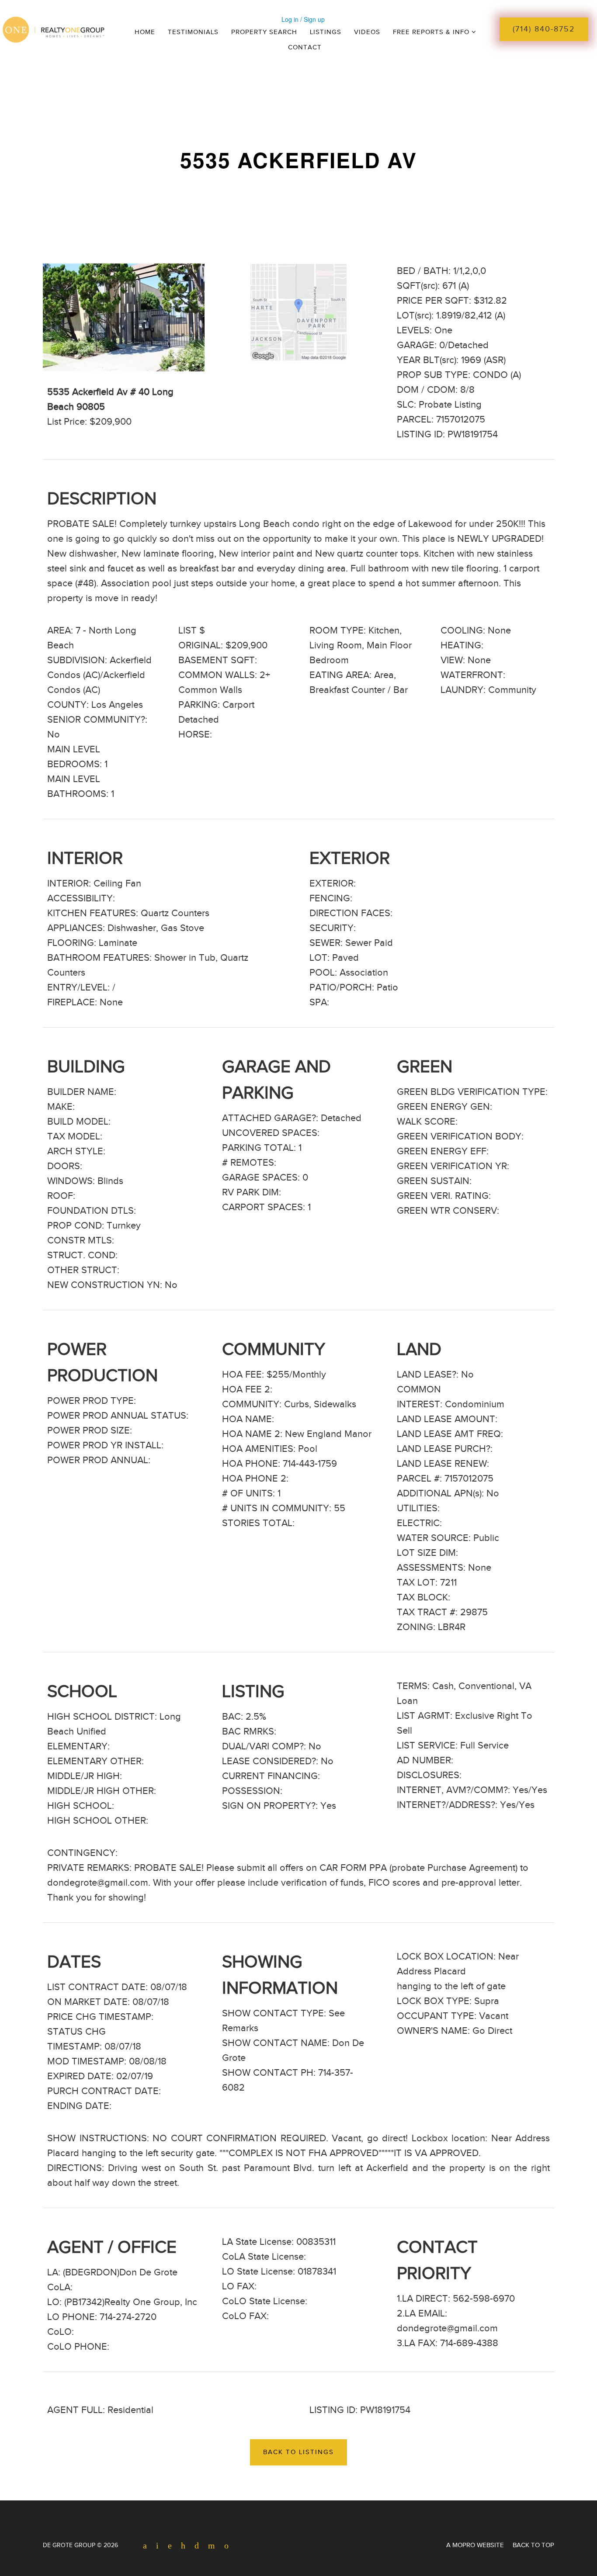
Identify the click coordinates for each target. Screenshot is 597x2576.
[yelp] (208, 2546)
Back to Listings (298, 2452)
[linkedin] (167, 2546)
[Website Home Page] (91, 28)
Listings (326, 32)
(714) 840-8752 (544, 29)
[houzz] (223, 2546)
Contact (305, 47)
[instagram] (193, 2546)
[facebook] (142, 2546)
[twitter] (154, 2546)
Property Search (264, 32)
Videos (367, 32)
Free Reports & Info (432, 32)
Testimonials (193, 32)
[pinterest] (180, 2546)
